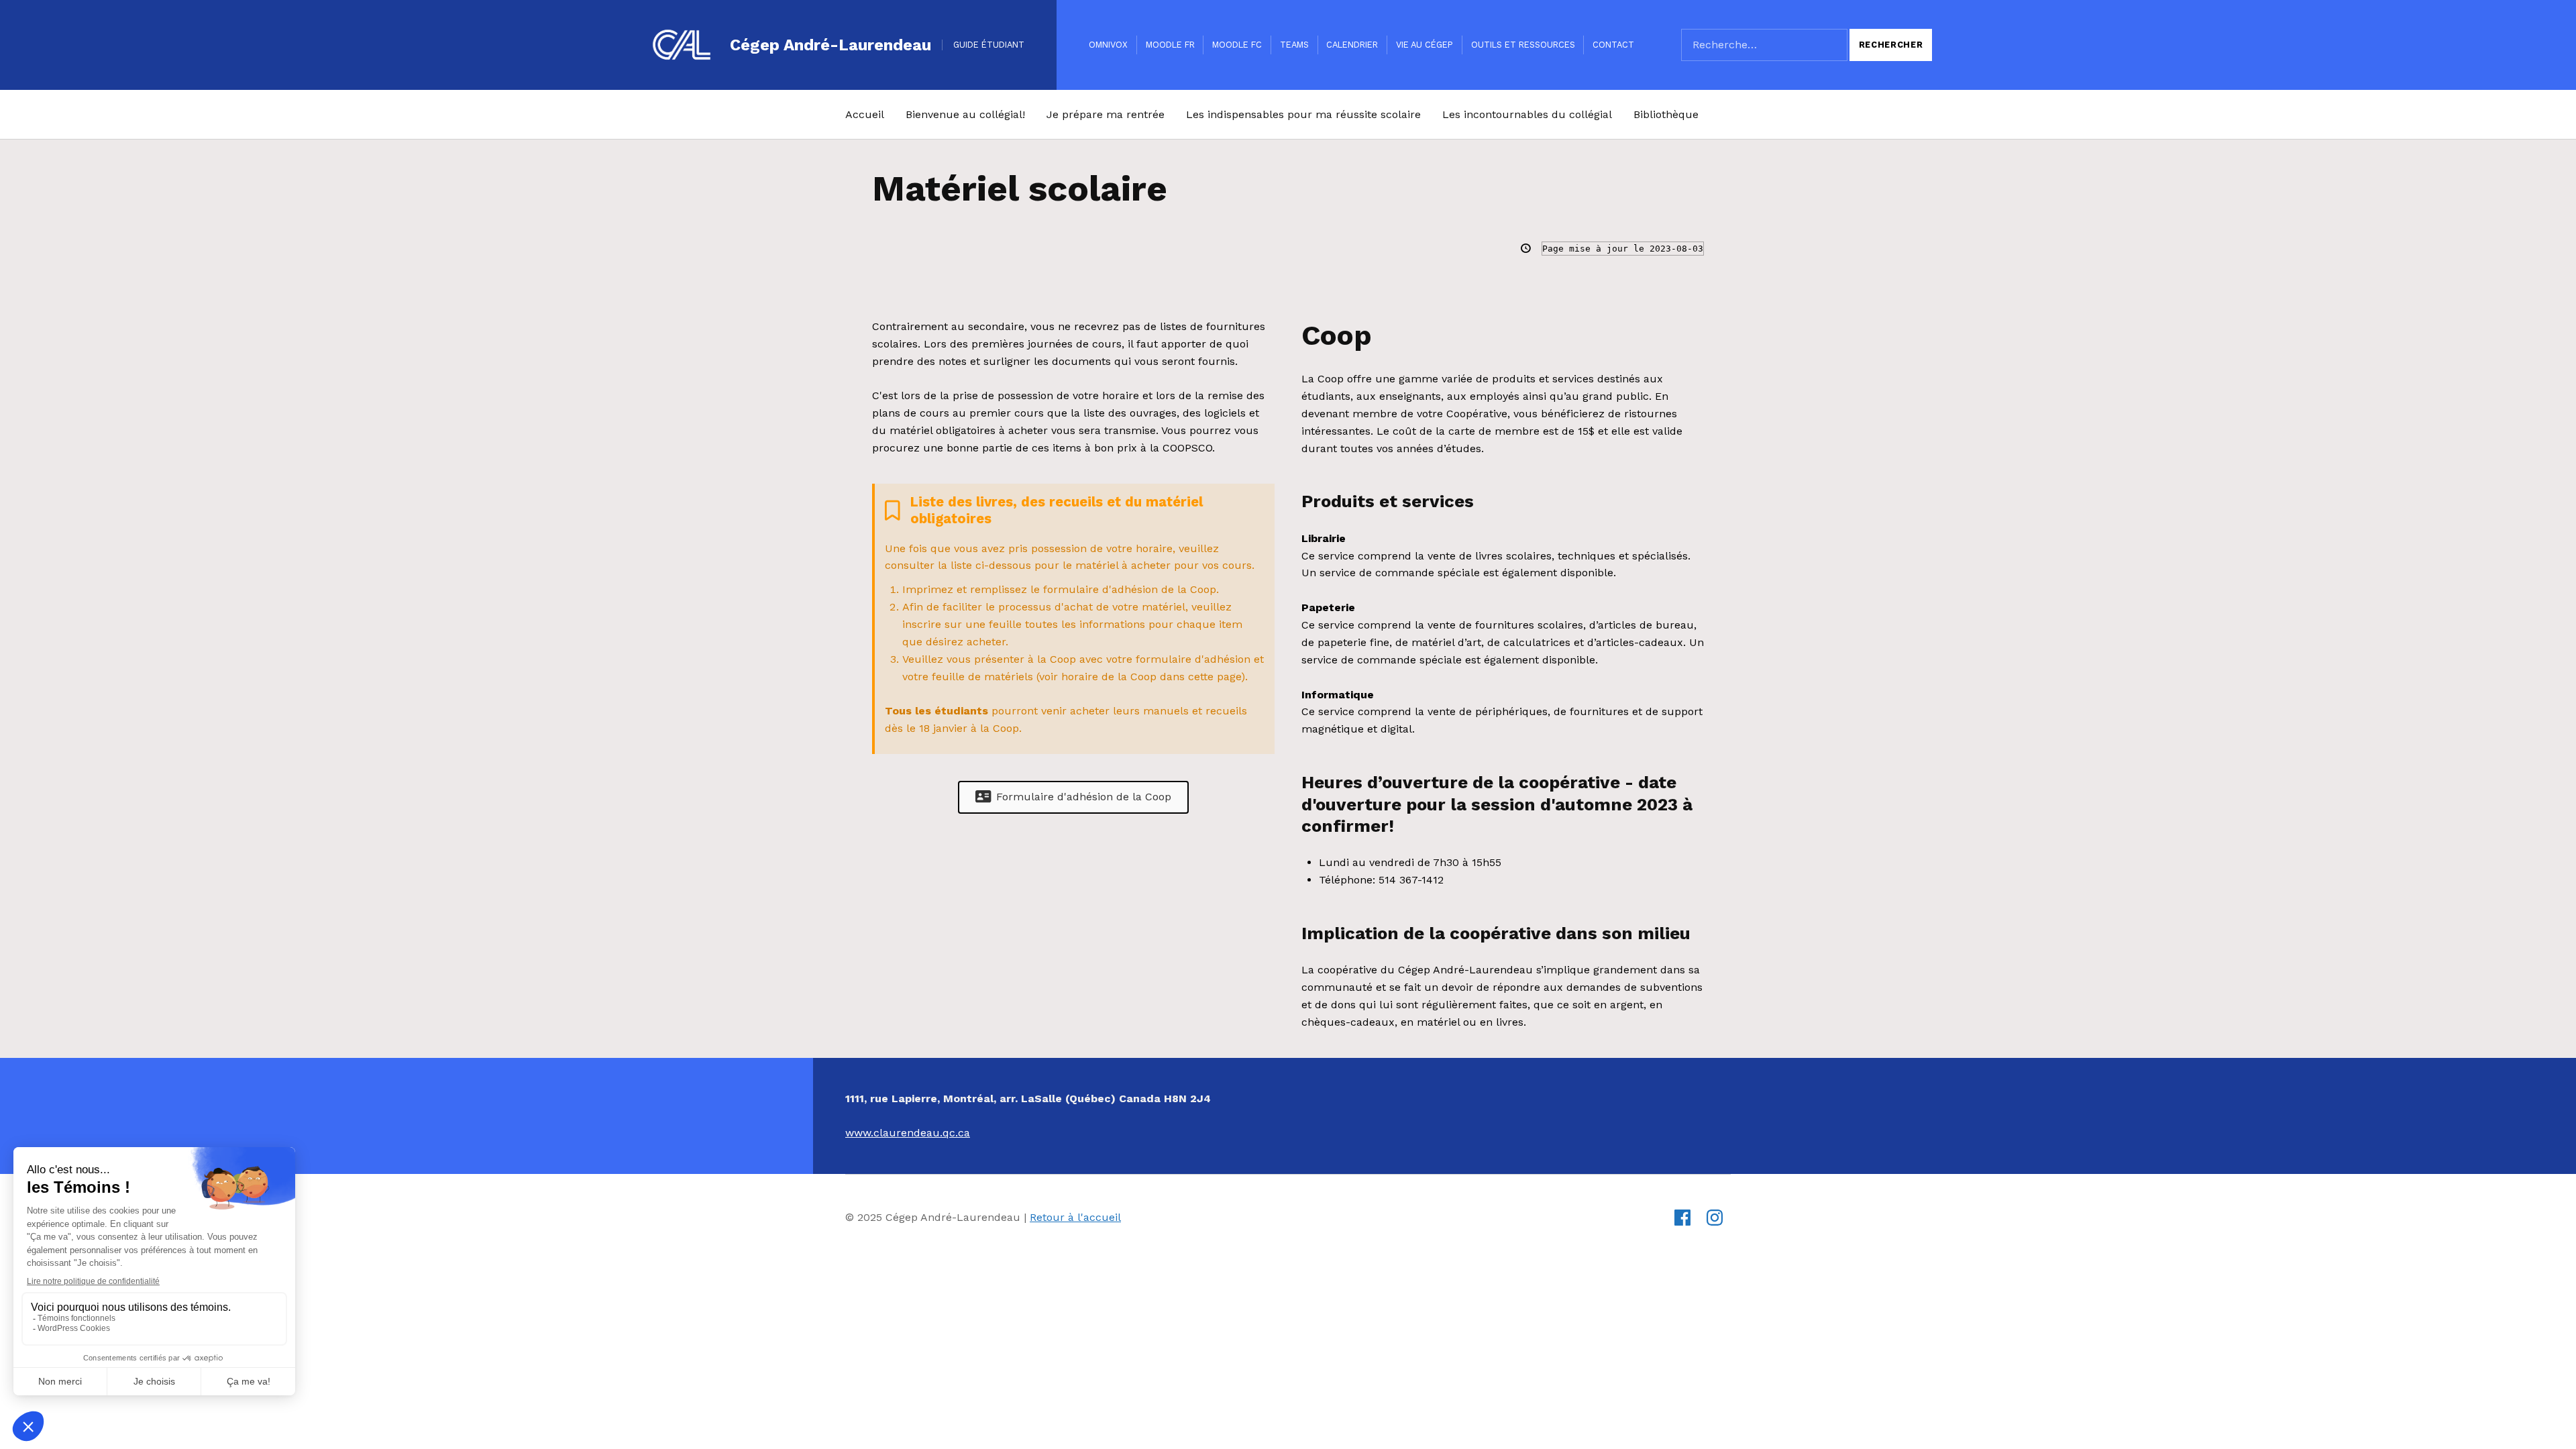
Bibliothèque (1666, 114)
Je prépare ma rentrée (1106, 114)
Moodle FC (1237, 45)
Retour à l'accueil (1075, 1217)
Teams (1294, 45)
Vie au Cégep (1425, 45)
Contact (1613, 45)
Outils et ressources (1523, 45)
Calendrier (1352, 45)
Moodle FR (1170, 45)
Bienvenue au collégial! (965, 114)
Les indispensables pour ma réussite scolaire (1303, 114)
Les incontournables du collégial (1527, 114)
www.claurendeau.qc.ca (908, 1133)
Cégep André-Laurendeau (830, 45)
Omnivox (1108, 45)
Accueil (865, 114)
